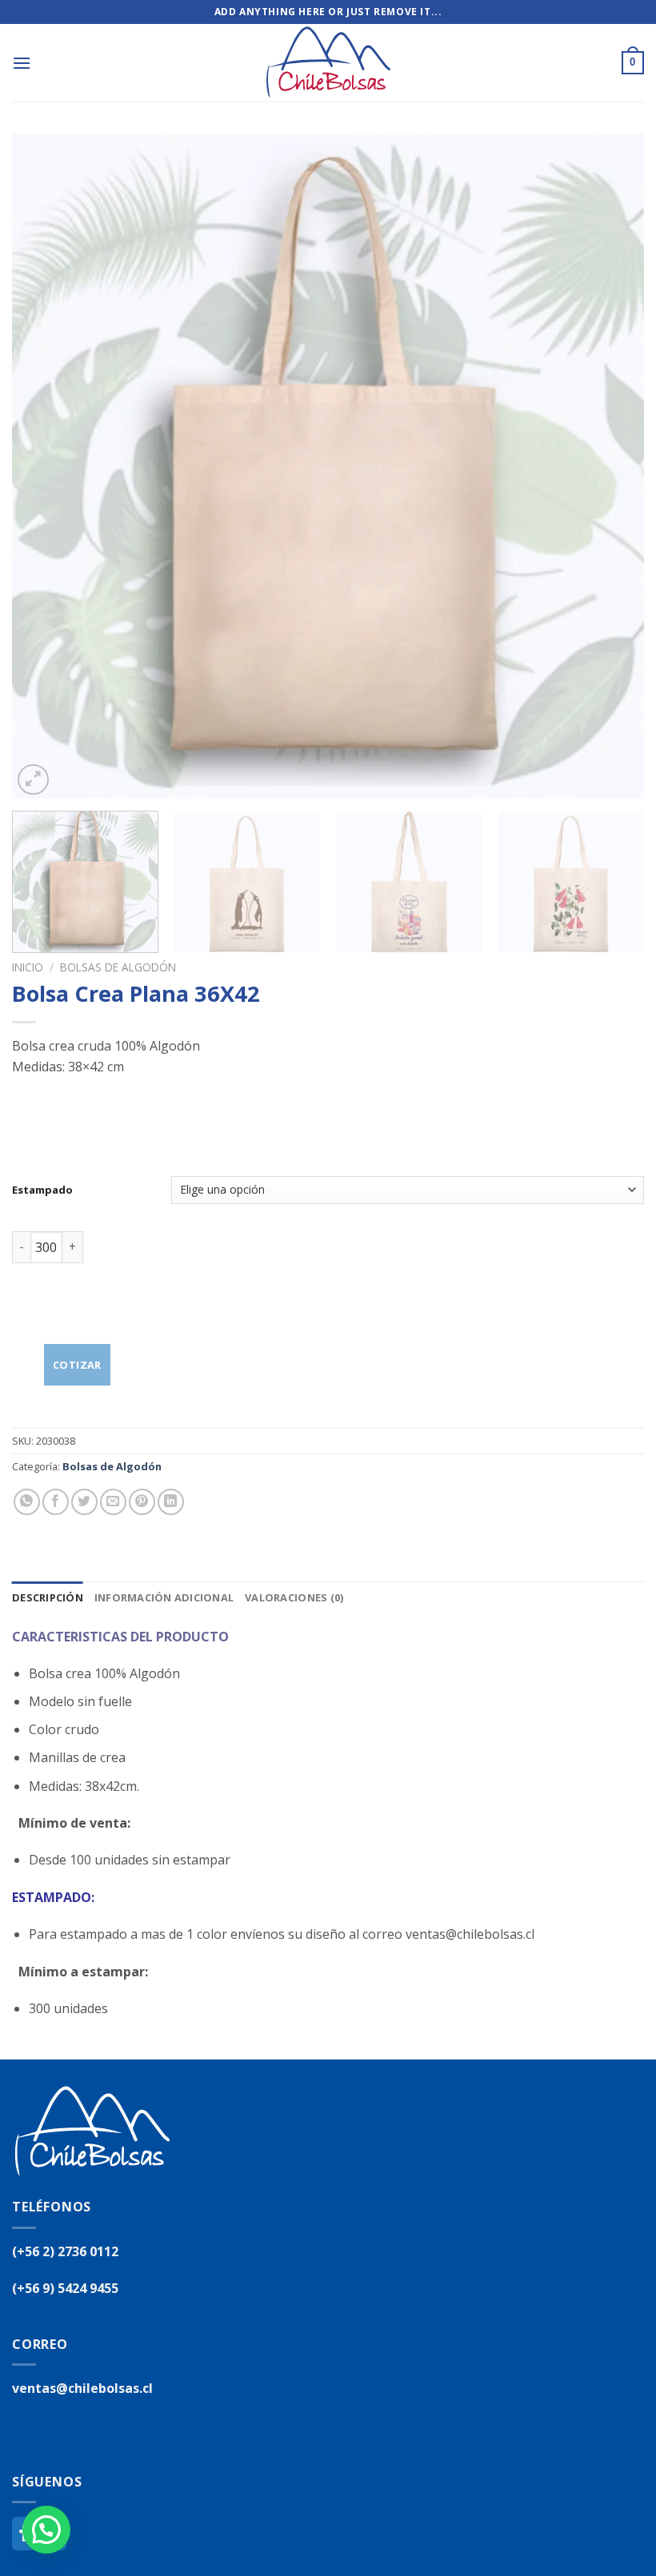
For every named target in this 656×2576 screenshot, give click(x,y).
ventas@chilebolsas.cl (82, 2388)
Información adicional (164, 1597)
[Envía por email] (113, 1502)
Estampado (42, 1190)
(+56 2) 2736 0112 (65, 2251)
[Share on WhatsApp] (27, 1502)
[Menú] (22, 63)
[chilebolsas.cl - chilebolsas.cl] (328, 63)
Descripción (48, 1597)
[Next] (611, 466)
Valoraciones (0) (294, 1597)
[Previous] (45, 466)
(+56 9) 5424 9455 (65, 2288)
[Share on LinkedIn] (171, 1502)
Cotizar (77, 1365)
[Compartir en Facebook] (56, 1502)
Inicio (28, 967)
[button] (46, 2530)
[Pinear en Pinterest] (142, 1502)
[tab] (48, 1597)
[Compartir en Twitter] (84, 1502)
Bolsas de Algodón (118, 967)
